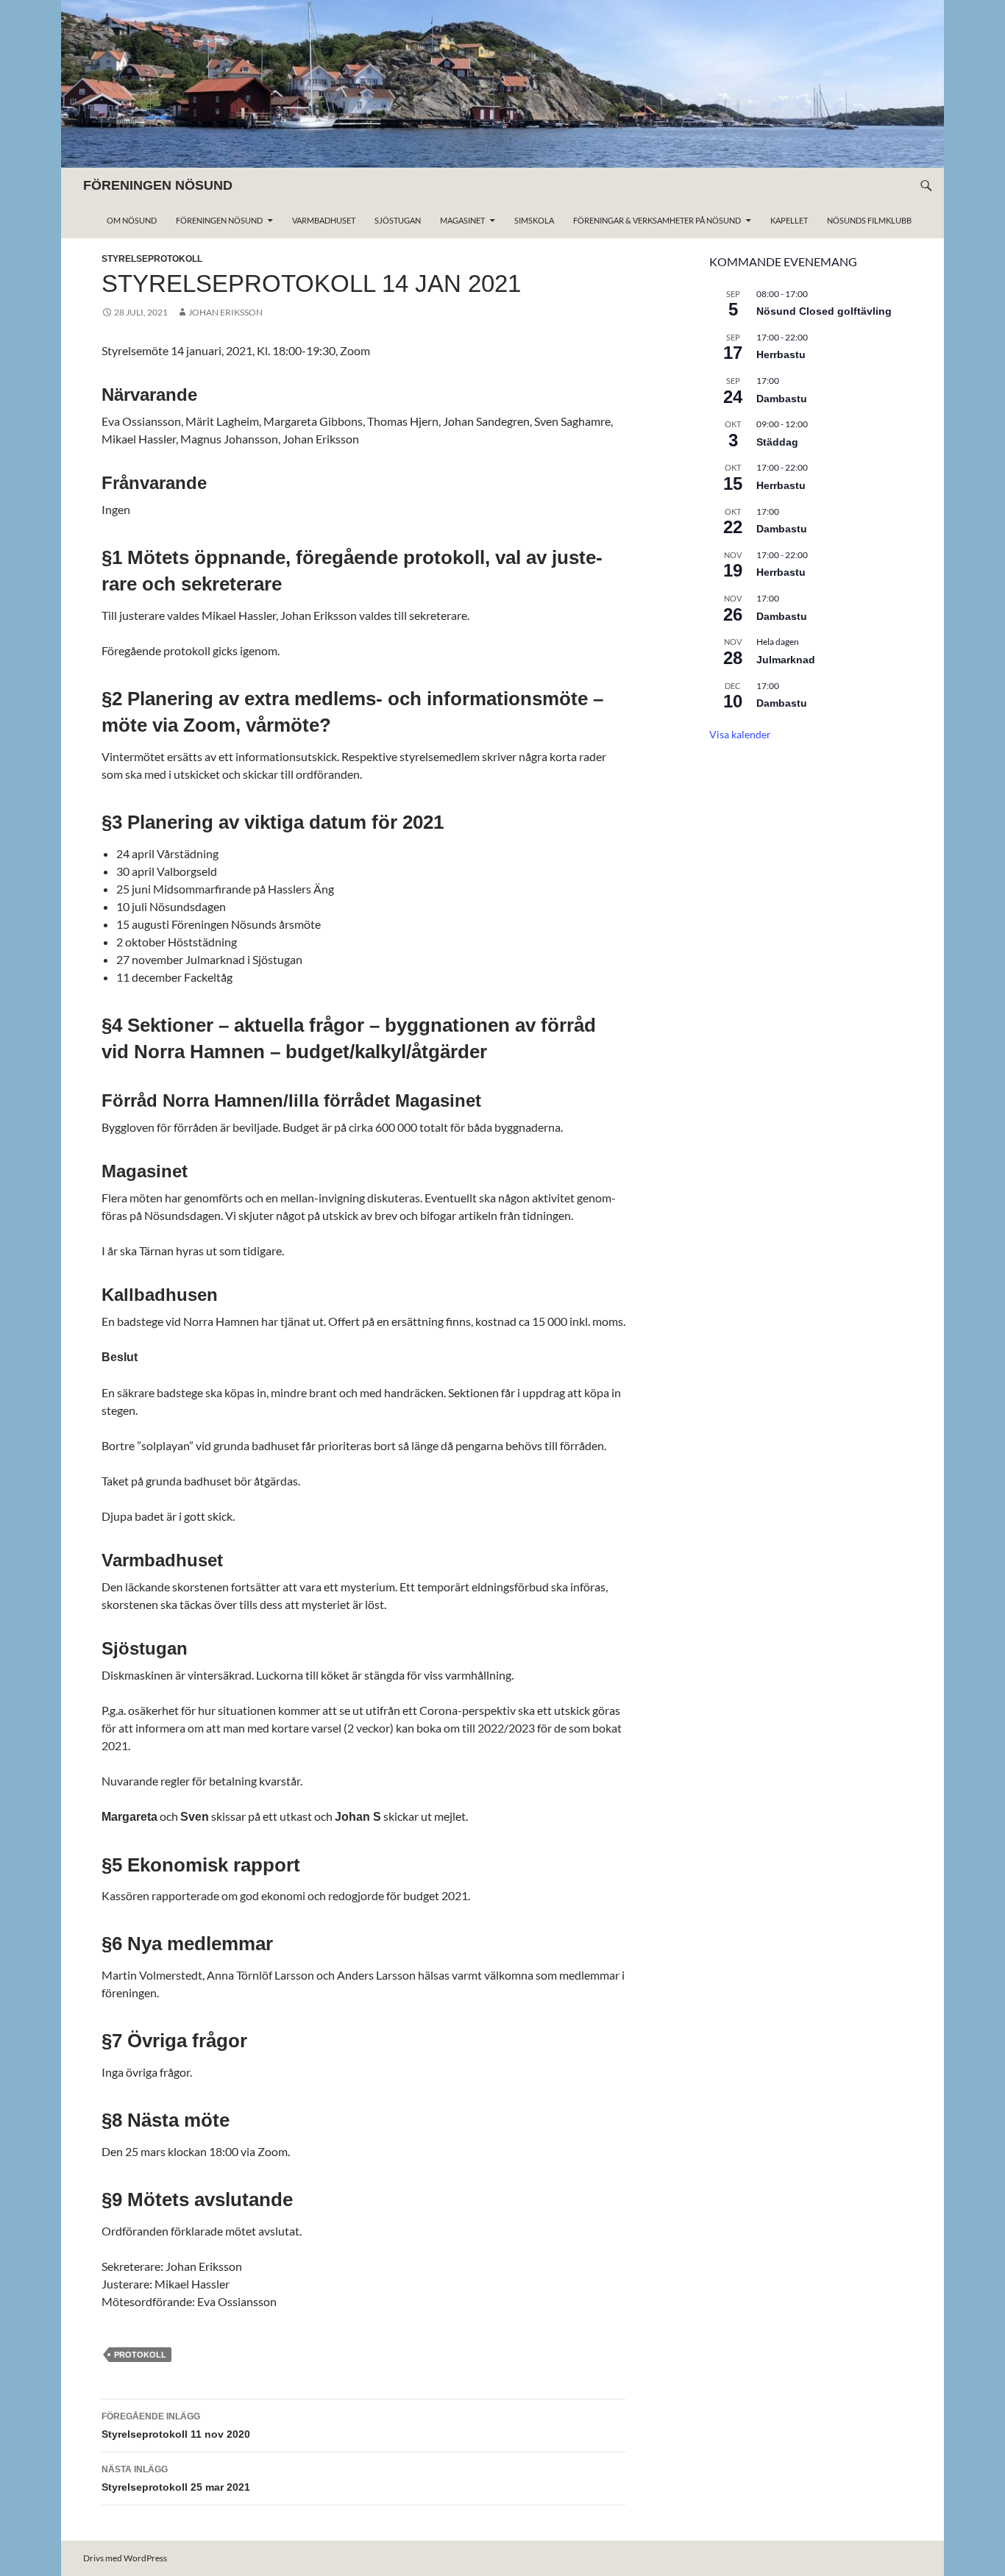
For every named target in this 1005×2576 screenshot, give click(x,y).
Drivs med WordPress (125, 2558)
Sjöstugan (398, 220)
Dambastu (782, 399)
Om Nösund (132, 220)
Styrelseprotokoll (152, 259)
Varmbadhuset (324, 220)
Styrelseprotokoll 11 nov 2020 (176, 2426)
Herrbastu (781, 354)
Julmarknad (786, 660)
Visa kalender (740, 734)
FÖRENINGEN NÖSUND (158, 185)
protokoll (140, 2355)
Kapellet (789, 220)
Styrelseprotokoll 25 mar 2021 (176, 2479)
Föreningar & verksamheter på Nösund (657, 220)
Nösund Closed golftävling (824, 311)
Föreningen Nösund (219, 220)
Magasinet (462, 220)
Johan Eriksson (225, 312)
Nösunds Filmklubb (869, 220)
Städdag (777, 442)
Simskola (534, 220)
